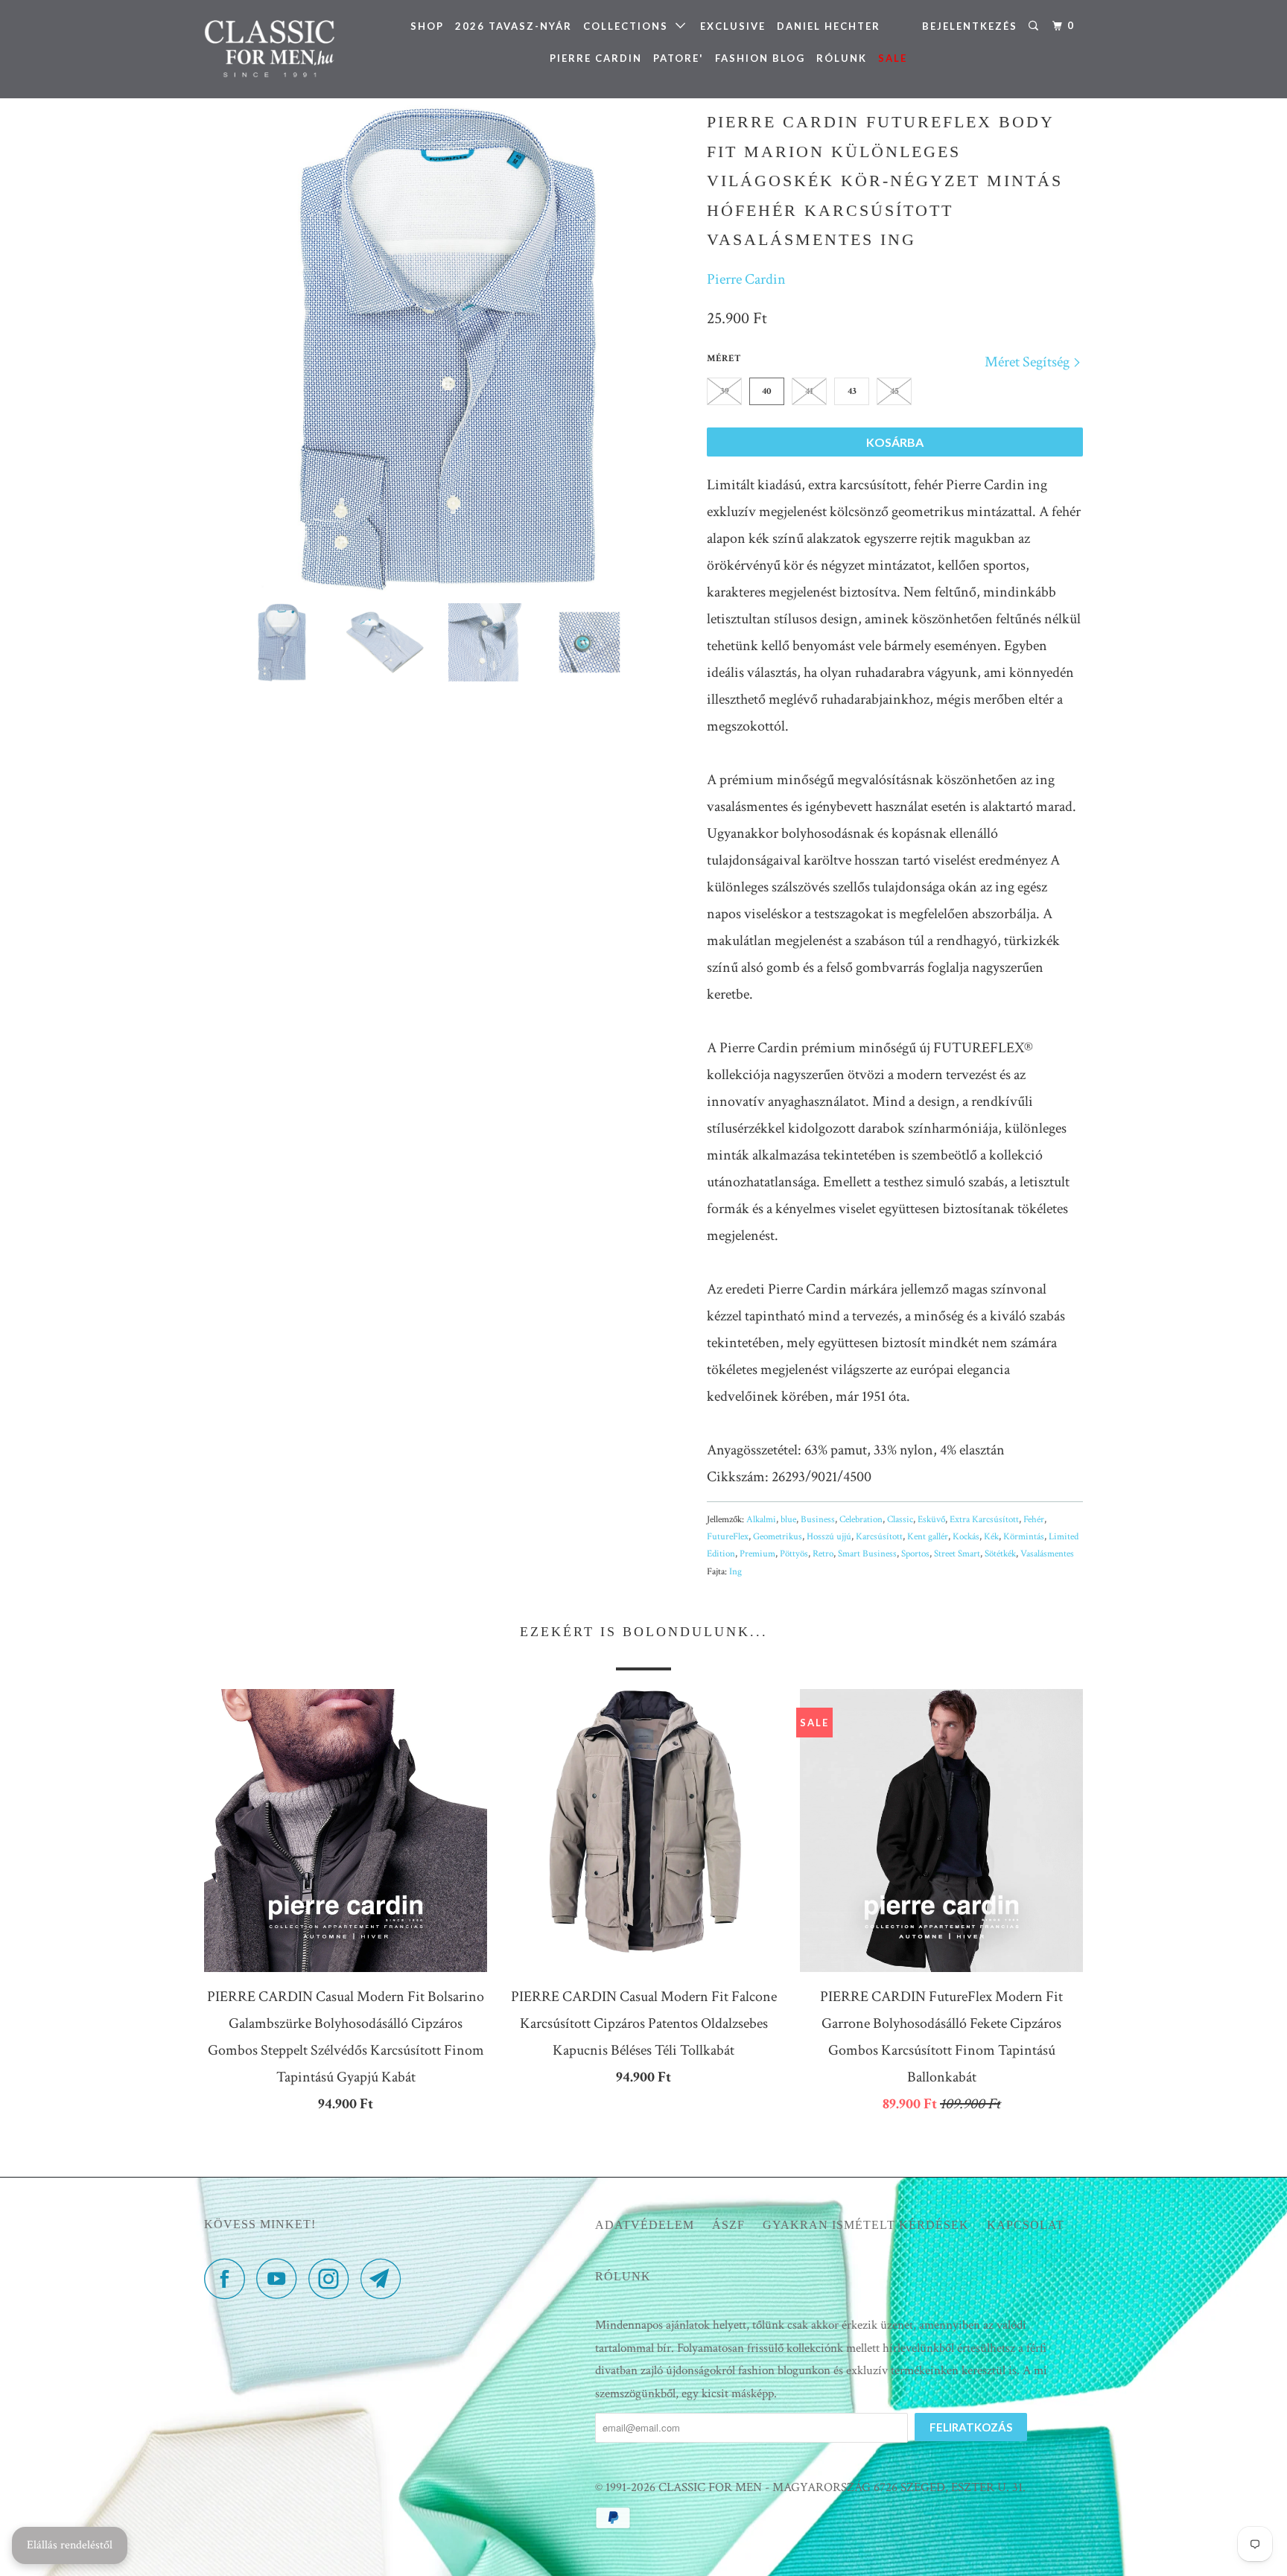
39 (725, 391)
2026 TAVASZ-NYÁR (514, 26)
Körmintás (1024, 1537)
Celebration (861, 1520)
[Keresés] (1035, 26)
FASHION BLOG (760, 58)
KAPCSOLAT (1026, 2225)
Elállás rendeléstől (70, 2545)
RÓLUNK (842, 58)
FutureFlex (728, 1537)
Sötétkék (1000, 1554)
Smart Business (867, 1554)
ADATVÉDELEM (645, 2225)
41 (809, 391)
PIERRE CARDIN (596, 58)
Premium (757, 1554)
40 (767, 391)
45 (894, 391)
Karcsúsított (879, 1537)
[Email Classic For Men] (385, 2278)
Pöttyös (794, 1554)
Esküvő (931, 1520)
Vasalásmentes (1047, 1554)
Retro (823, 1554)
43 (852, 391)
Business (818, 1520)
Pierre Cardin (746, 279)
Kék (991, 1537)
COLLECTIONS (629, 26)
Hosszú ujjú (829, 1537)
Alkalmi (761, 1520)
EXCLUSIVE (733, 26)
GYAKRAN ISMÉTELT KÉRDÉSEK (866, 2225)
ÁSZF (728, 2225)
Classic (900, 1520)
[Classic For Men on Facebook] (229, 2278)
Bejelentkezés (970, 26)
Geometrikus (778, 1537)
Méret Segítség (1029, 362)
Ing (735, 1572)
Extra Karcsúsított (984, 1520)
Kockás (966, 1537)
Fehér (1034, 1520)
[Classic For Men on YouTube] (281, 2278)
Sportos (915, 1554)
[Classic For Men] (280, 49)
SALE (893, 58)
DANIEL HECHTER (829, 26)
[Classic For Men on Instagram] (333, 2278)
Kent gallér (928, 1537)
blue (788, 1520)
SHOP (427, 26)
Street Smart (957, 1554)
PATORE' (679, 58)
